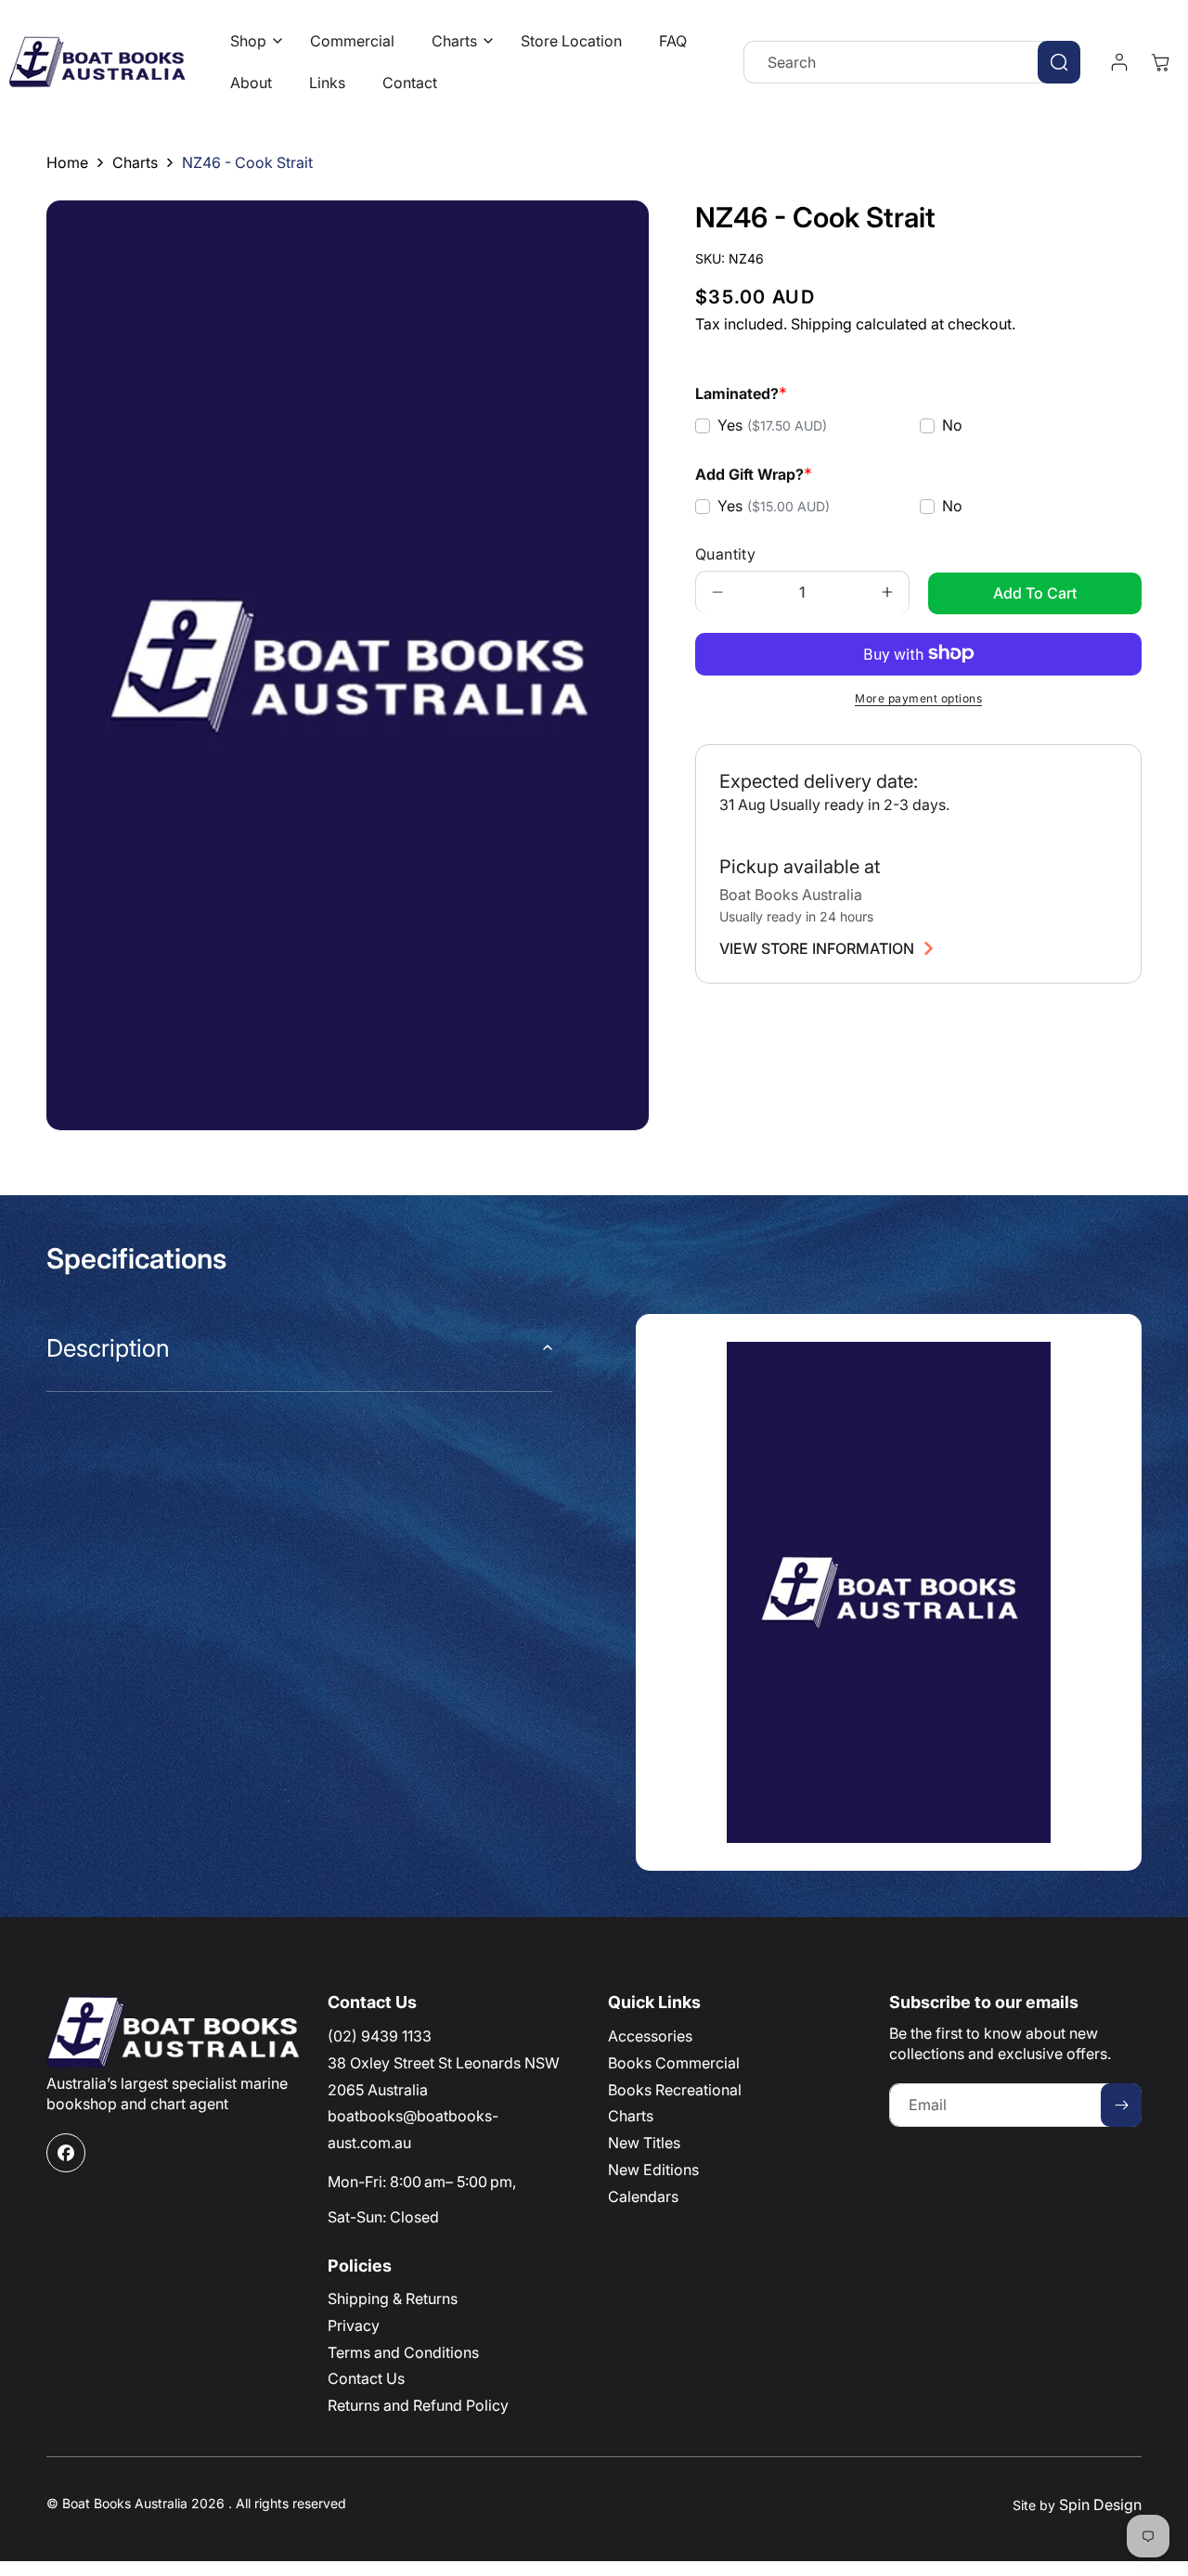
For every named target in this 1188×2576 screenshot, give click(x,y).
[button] (252, 41)
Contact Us (366, 2378)
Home (67, 162)
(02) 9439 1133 (380, 2036)
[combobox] (912, 62)
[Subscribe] (1121, 2105)
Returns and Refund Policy (418, 2405)
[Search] (1059, 62)
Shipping (821, 324)
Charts (135, 162)
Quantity (725, 553)
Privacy (354, 2325)
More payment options (918, 697)
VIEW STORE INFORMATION (817, 948)
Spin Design (1100, 2505)
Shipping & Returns (393, 2299)
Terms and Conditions (403, 2352)
